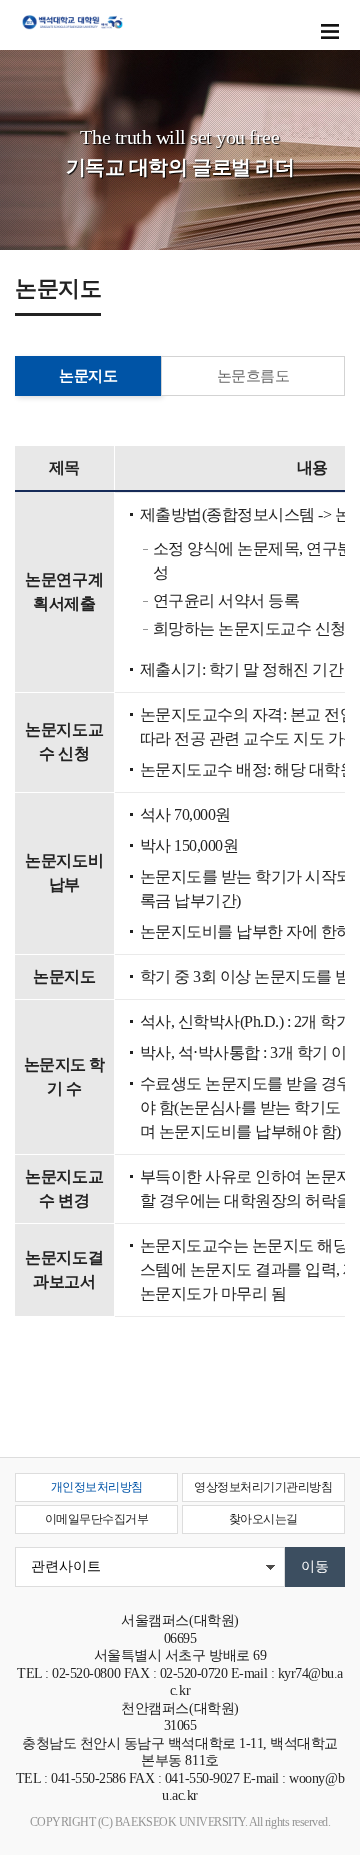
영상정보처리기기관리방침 (263, 1487)
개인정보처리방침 (97, 1487)
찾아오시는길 (263, 1519)
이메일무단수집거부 (97, 1519)
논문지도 (88, 376)
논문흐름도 (253, 376)
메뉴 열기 (330, 32)
